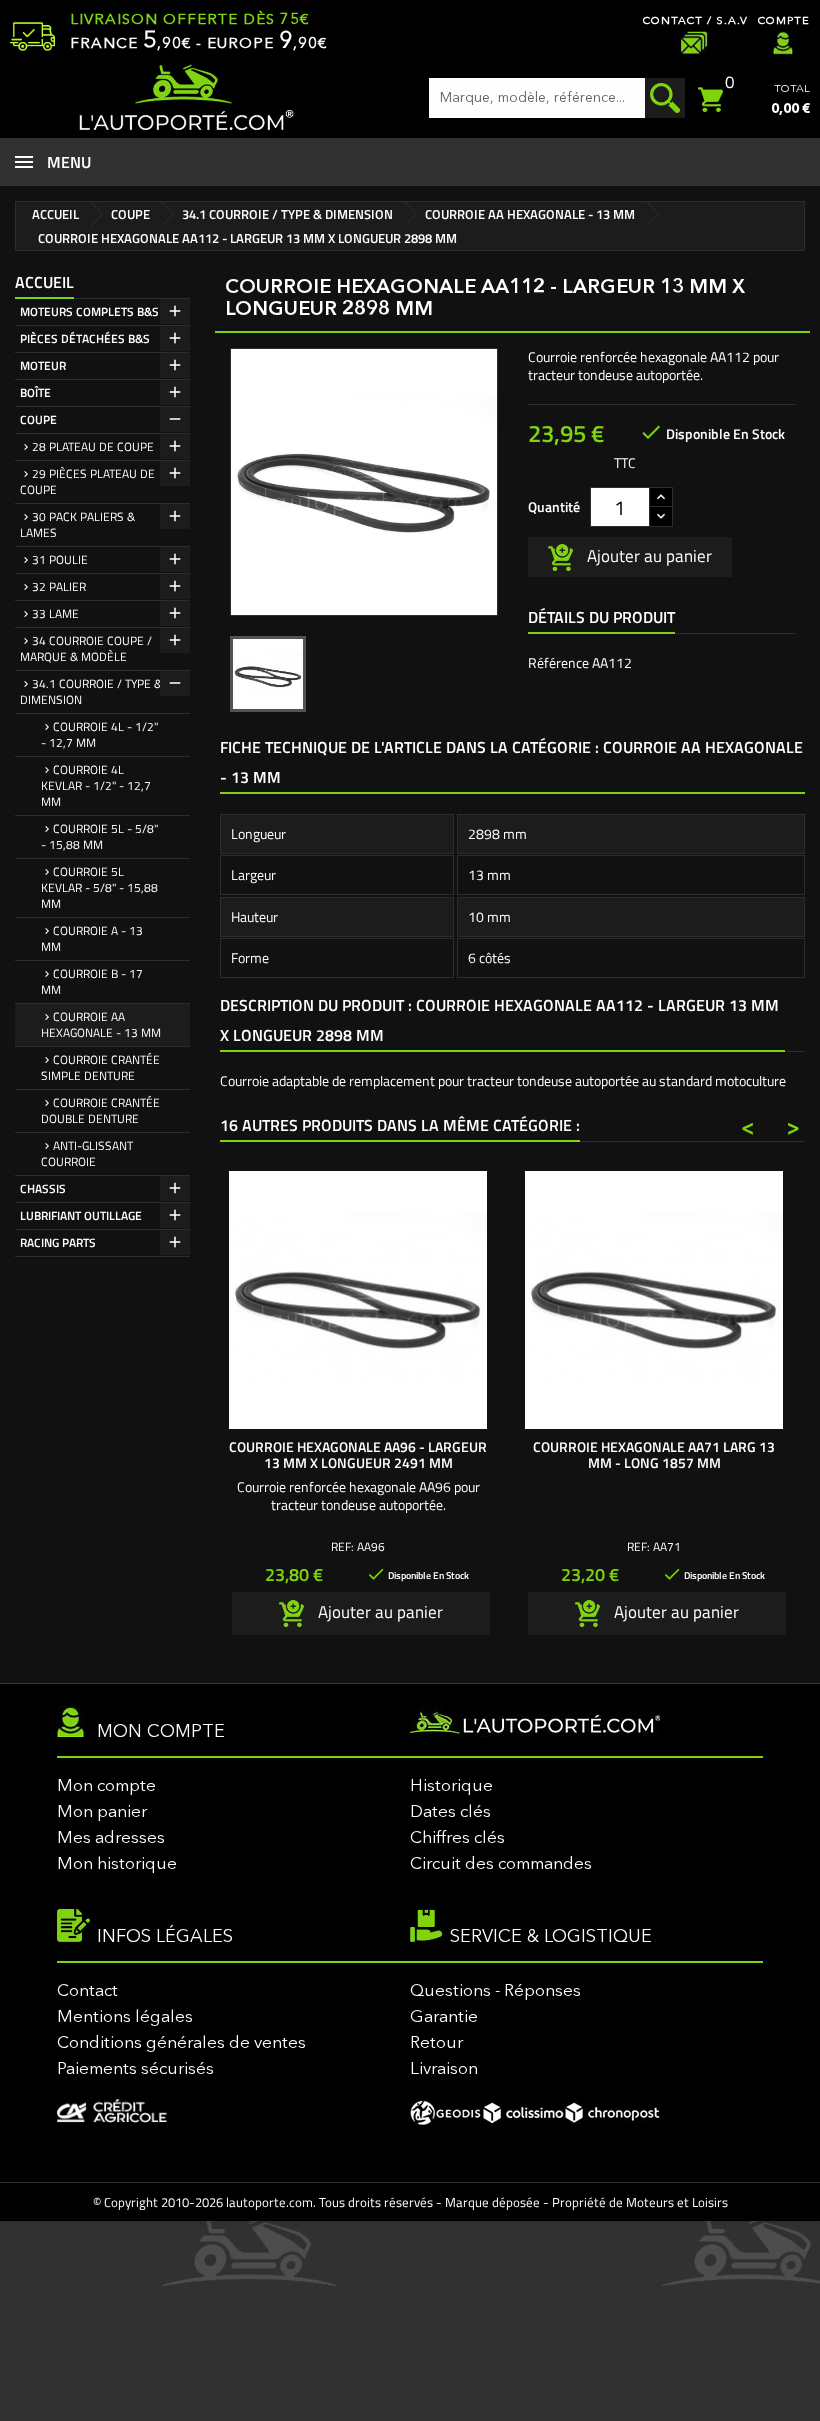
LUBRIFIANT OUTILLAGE (81, 1215)
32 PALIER (59, 586)
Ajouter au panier (647, 555)
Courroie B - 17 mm (92, 981)
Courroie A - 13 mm (92, 938)
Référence (558, 663)
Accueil (44, 282)
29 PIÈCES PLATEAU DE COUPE (87, 481)
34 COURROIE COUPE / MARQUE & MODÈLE (86, 648)
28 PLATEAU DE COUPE (93, 446)
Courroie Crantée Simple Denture (100, 1067)
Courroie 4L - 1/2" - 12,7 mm (99, 734)
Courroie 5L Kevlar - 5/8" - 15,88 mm (99, 887)
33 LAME (55, 613)
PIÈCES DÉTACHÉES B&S (85, 338)
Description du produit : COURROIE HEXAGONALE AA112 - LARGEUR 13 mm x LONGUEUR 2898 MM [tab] (499, 1020)
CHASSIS (43, 1188)
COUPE (38, 419)
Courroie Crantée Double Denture (100, 1110)
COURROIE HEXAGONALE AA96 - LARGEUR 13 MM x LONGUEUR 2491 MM (358, 1454)
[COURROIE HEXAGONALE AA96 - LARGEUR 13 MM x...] (358, 1300)
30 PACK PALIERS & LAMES (77, 524)
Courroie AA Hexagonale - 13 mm (101, 1024)
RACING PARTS (58, 1242)
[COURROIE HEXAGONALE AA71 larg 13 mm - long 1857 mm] (654, 1300)
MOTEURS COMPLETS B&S (89, 311)
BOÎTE (35, 392)
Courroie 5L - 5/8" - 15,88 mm (99, 836)
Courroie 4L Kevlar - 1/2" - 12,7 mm (96, 785)
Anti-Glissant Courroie (87, 1153)
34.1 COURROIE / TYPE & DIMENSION (91, 691)
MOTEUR (43, 365)
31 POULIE (60, 559)
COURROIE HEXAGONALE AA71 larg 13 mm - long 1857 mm (654, 1454)
